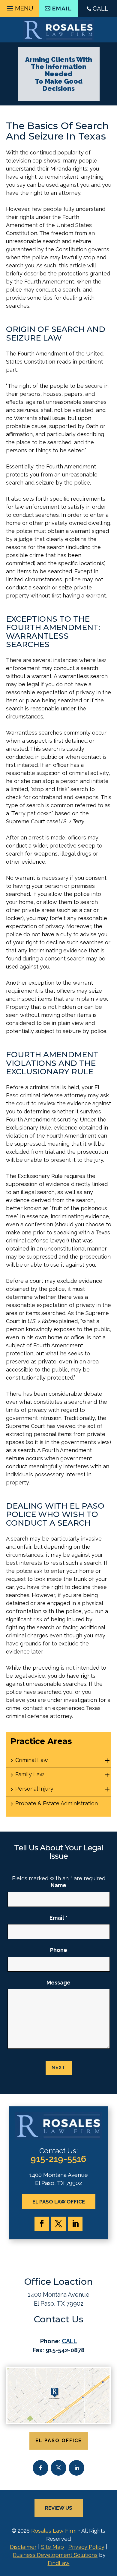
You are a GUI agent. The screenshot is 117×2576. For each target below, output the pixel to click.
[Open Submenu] (107, 1761)
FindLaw (59, 2563)
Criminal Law (32, 1760)
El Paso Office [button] (59, 2441)
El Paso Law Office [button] (59, 2202)
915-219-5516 (58, 2159)
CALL (100, 9)
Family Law (30, 1774)
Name (58, 1885)
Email (58, 1918)
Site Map (52, 2547)
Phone (59, 1950)
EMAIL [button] (62, 8)
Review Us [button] (59, 2508)
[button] (19, 7)
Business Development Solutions (55, 2555)
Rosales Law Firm (54, 2531)
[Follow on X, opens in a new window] (58, 2224)
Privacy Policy (86, 2547)
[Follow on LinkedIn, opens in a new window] (75, 2224)
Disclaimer (23, 2547)
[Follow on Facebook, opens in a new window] (42, 2224)
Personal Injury (34, 1789)
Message (58, 1983)
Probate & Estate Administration (57, 1803)
